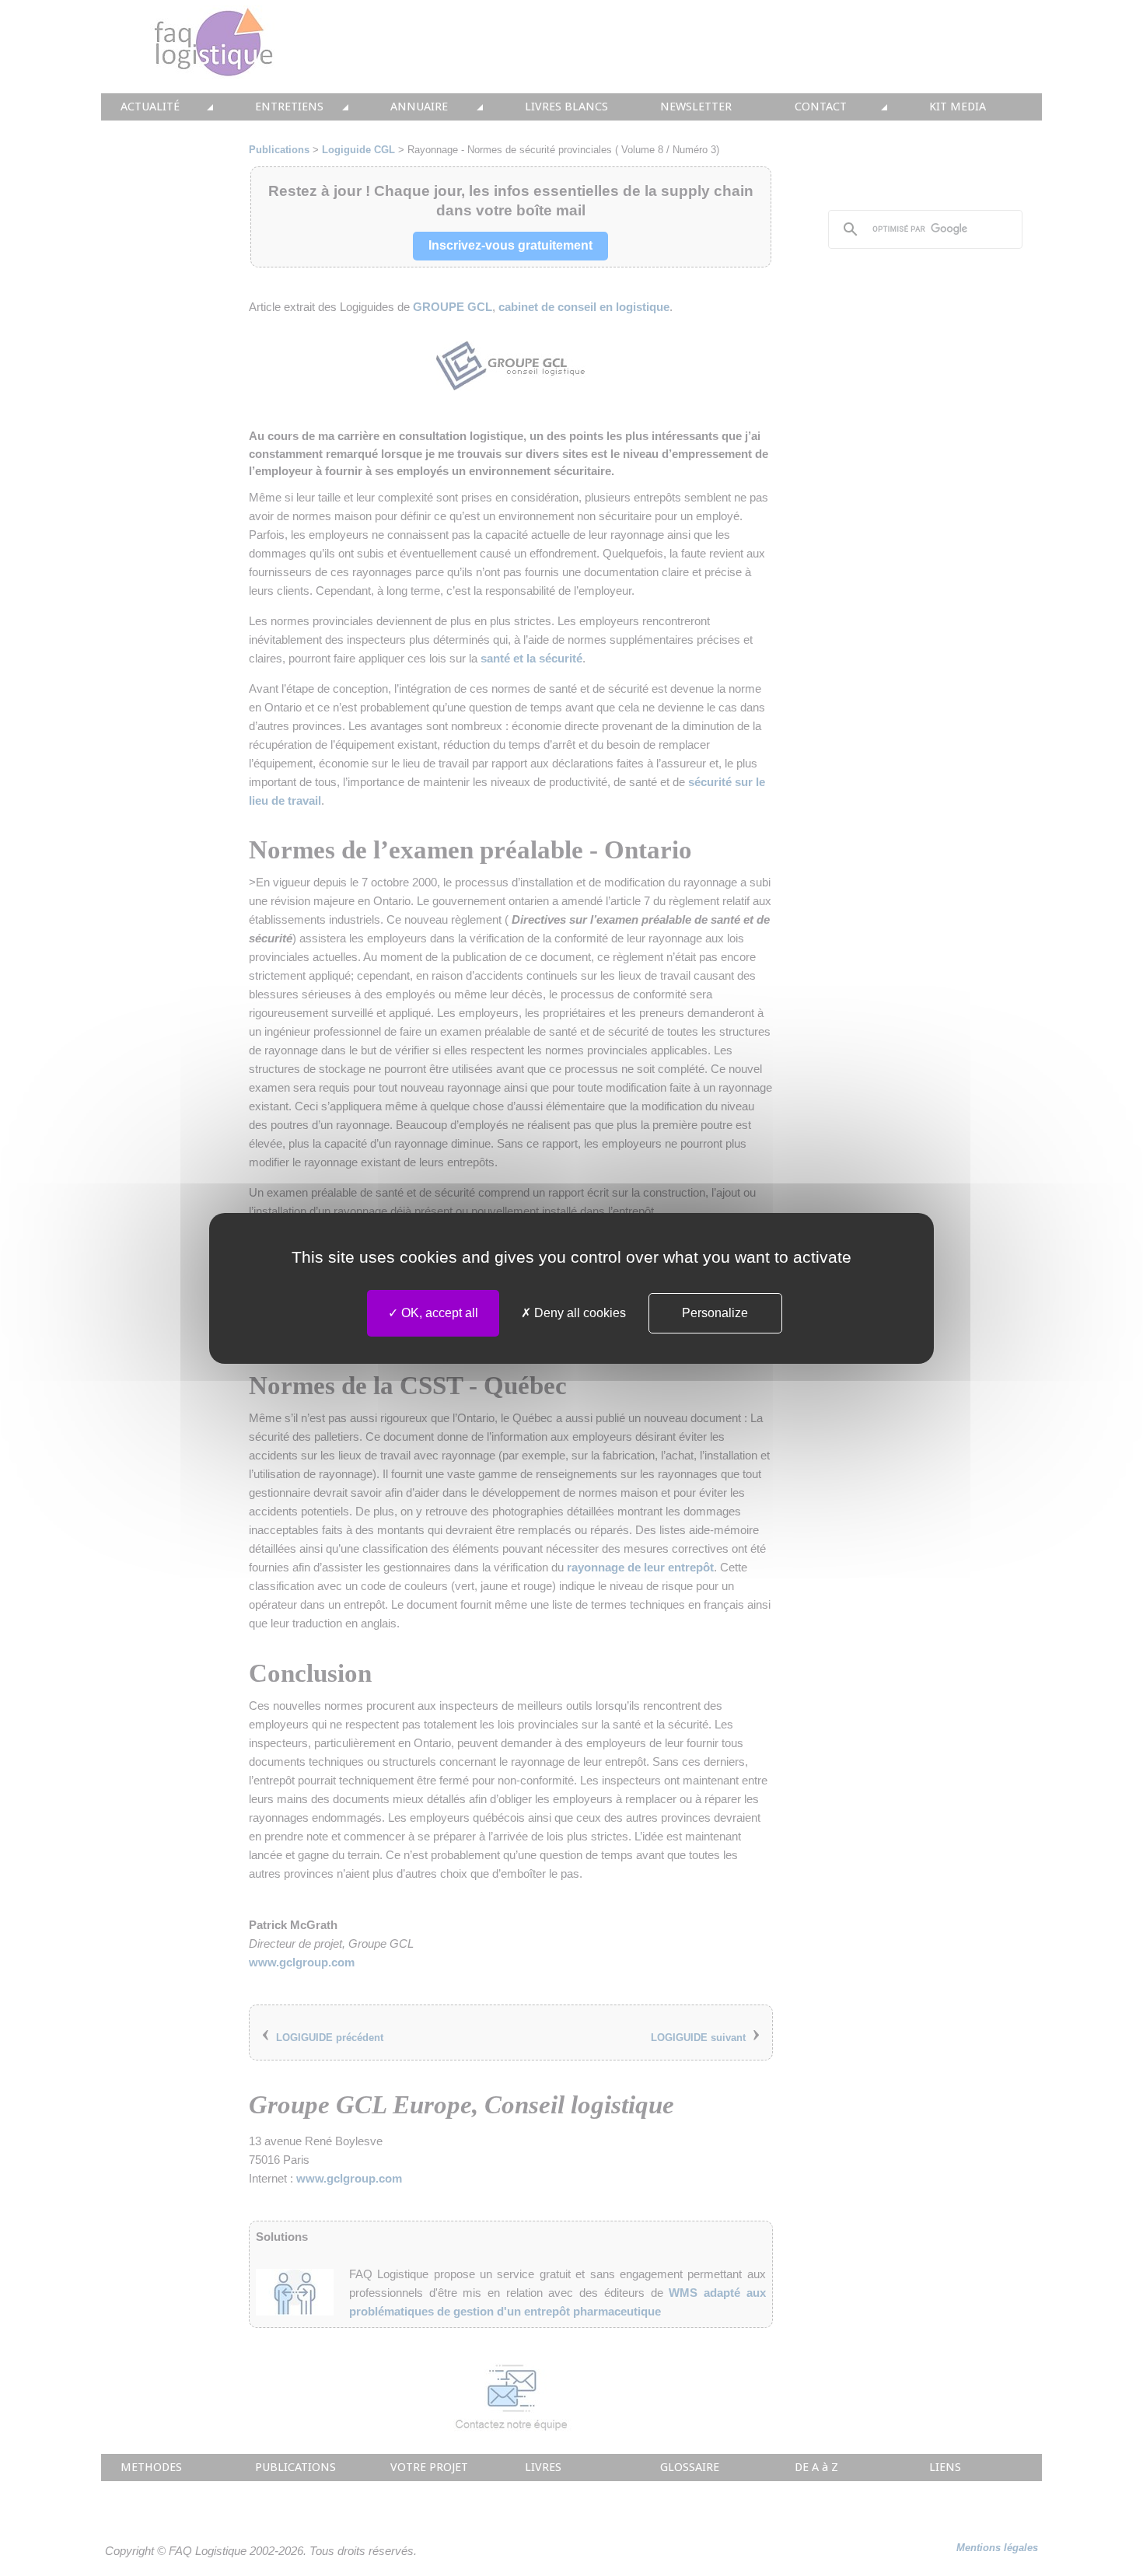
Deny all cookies (578, 1313)
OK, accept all (438, 1313)
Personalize (715, 1313)
